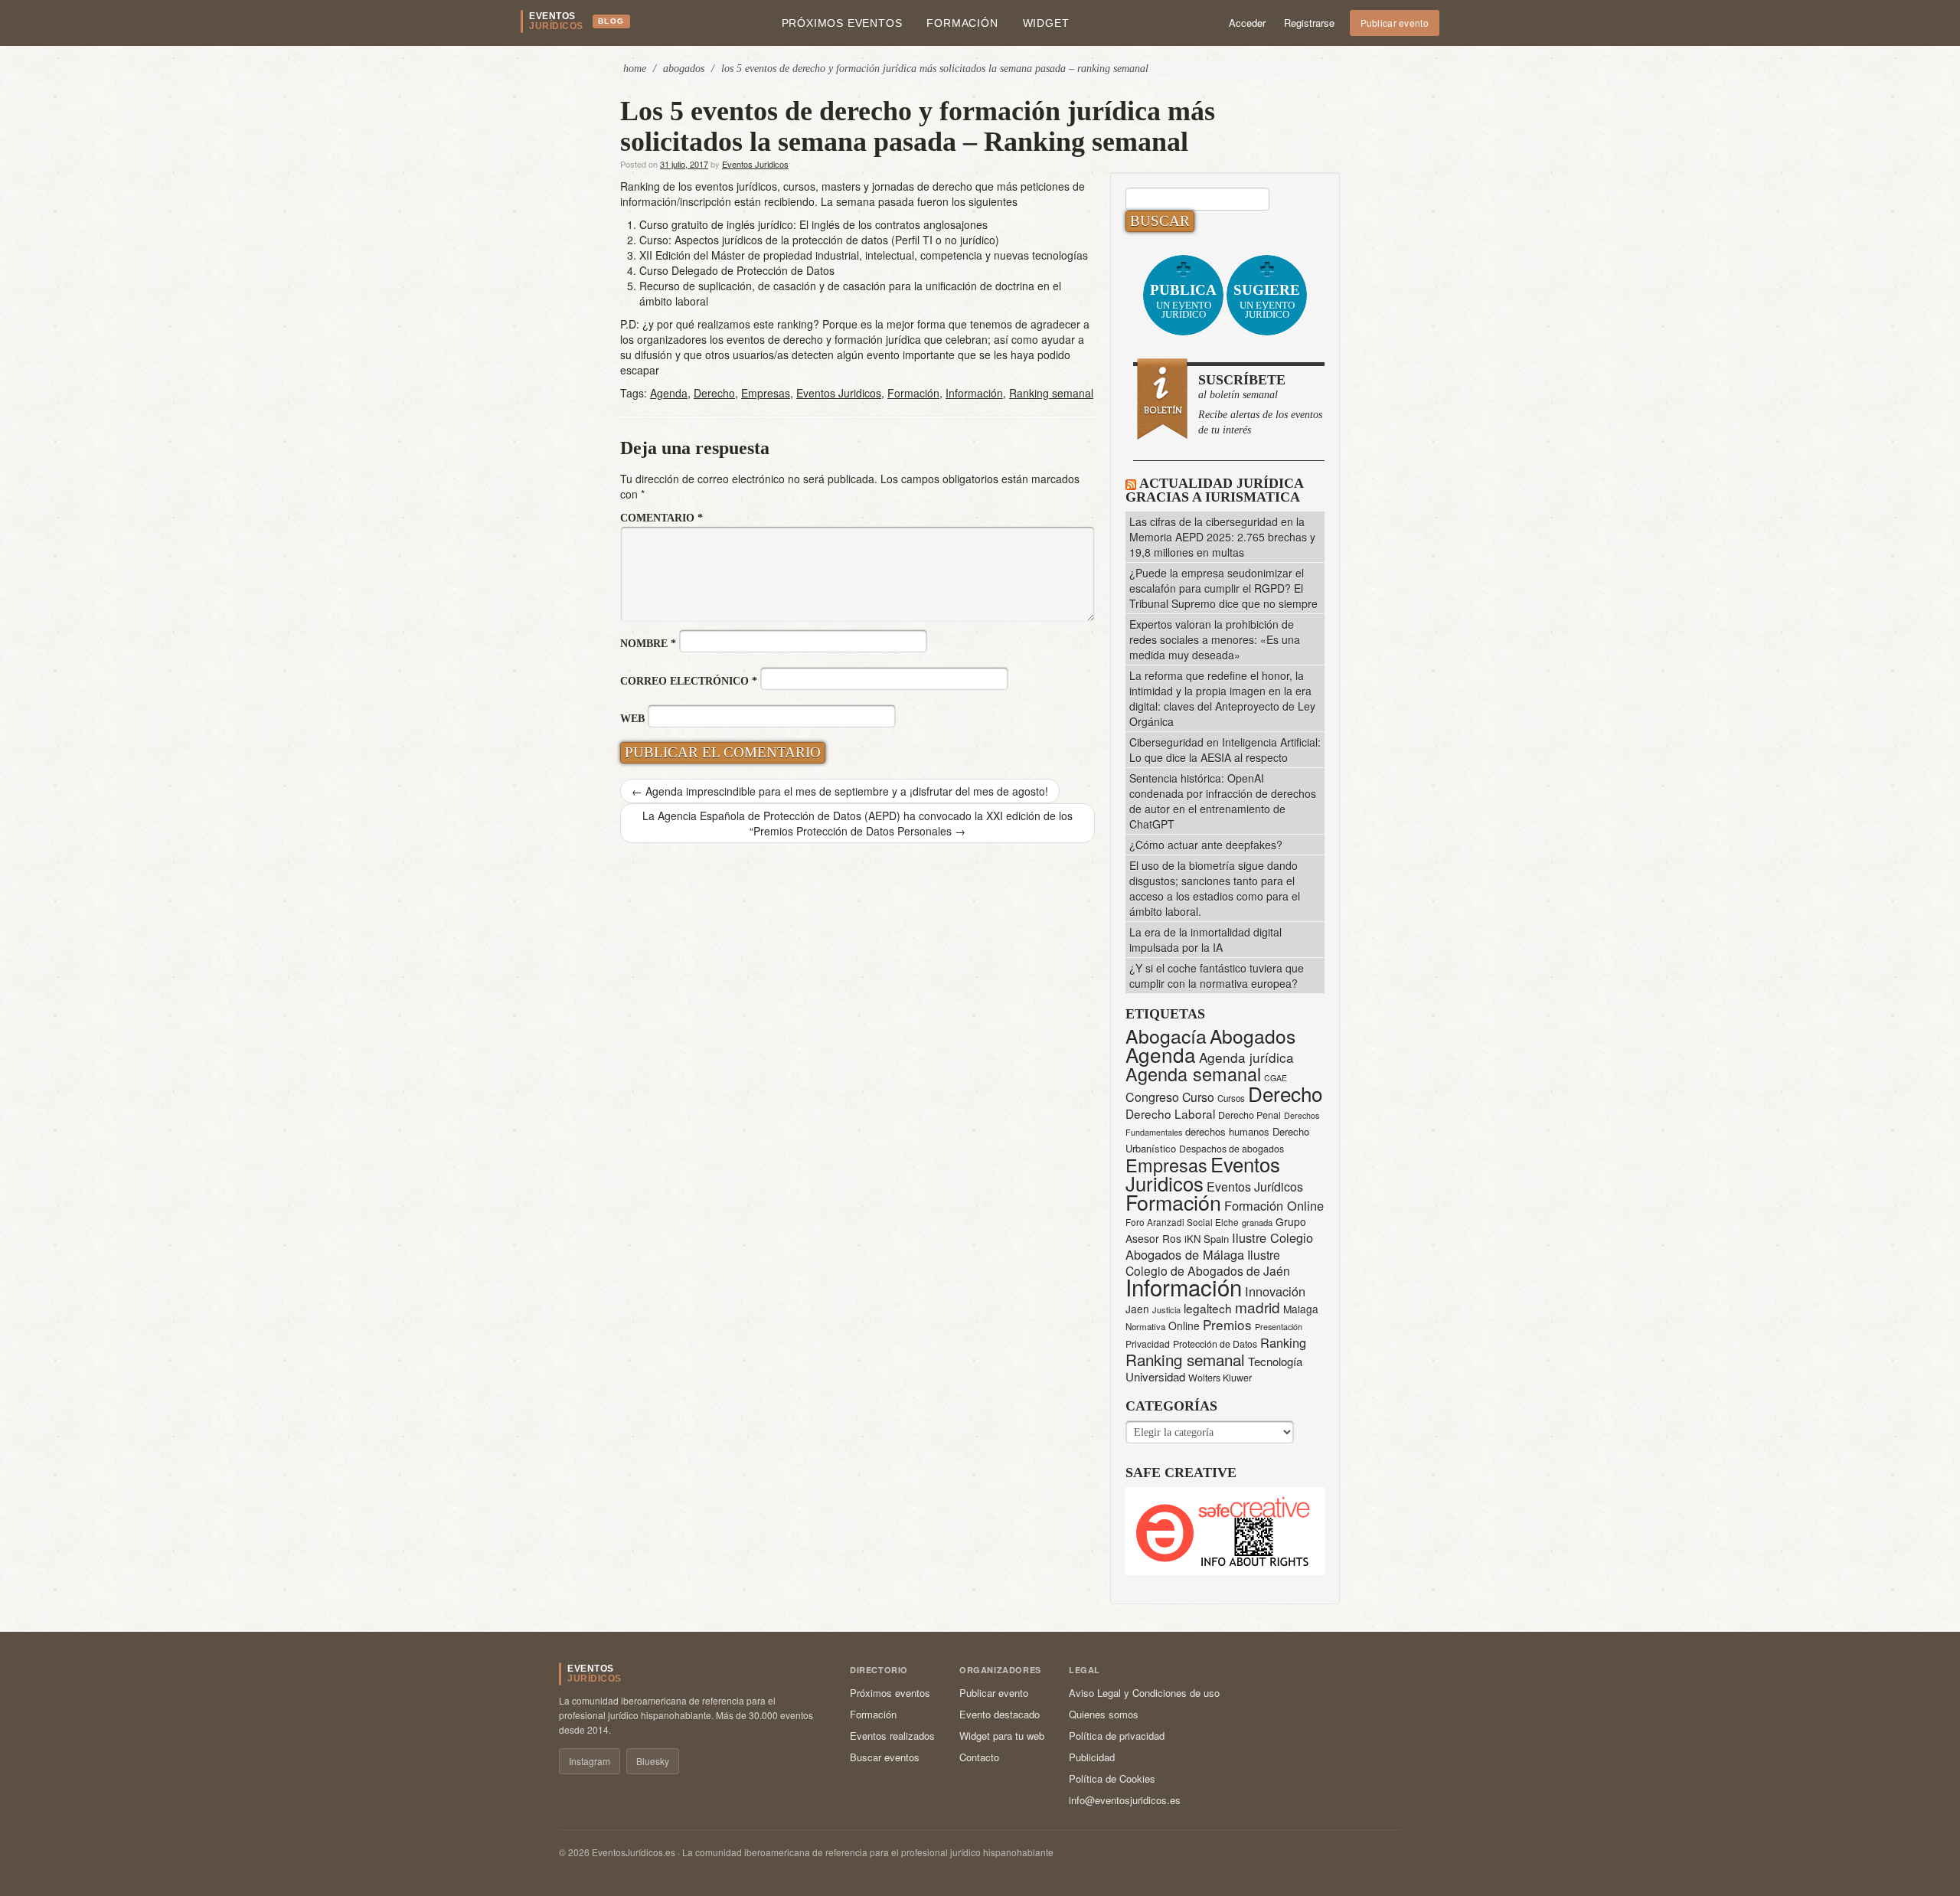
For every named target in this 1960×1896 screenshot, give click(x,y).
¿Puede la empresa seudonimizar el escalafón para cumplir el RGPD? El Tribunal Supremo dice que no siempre (1223, 588)
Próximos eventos (842, 23)
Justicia (1166, 1309)
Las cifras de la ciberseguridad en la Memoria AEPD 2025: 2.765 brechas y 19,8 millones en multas (1222, 537)
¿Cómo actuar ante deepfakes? (1206, 845)
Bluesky (653, 1761)
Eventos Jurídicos (1255, 1187)
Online (1184, 1326)
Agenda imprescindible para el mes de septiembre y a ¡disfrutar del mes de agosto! (840, 791)
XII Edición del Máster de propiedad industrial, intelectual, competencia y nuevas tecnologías (864, 255)
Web (632, 719)
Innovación (1275, 1291)
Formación (962, 23)
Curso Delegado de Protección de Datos (737, 270)
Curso (1198, 1097)
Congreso (1152, 1097)
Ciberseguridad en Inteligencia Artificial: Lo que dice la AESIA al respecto (1225, 750)
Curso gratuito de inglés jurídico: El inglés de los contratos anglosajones (813, 224)
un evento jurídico (1183, 301)
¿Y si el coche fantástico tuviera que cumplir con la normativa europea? (1217, 976)
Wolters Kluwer (1220, 1378)
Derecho (714, 393)
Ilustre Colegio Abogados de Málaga (1219, 1246)
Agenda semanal (1193, 1074)
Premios (1227, 1324)
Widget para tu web (1002, 1736)
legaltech (1208, 1308)
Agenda (669, 393)
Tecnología (1275, 1361)
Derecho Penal (1249, 1115)
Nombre (648, 644)
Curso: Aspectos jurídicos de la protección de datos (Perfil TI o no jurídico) (819, 240)
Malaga (1301, 1309)
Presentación (1279, 1327)
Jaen (1137, 1309)
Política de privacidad (1117, 1736)
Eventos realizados (892, 1736)
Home (635, 69)
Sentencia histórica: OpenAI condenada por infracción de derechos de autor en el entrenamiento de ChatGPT (1223, 801)
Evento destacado (1000, 1714)
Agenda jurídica (1246, 1057)
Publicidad (1092, 1757)
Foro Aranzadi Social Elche (1182, 1222)
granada (1257, 1222)
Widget (1046, 23)
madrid (1258, 1307)
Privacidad (1148, 1344)
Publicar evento (1395, 23)
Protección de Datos (1215, 1344)
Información (974, 393)
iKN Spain (1207, 1239)
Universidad (1155, 1376)
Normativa (1145, 1326)
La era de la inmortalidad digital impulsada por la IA (1205, 940)
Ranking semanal (1051, 393)
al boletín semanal (1260, 404)
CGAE (1276, 1078)
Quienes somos (1104, 1714)
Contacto (979, 1757)
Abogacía (1166, 1036)
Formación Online (1274, 1205)
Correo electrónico (689, 681)
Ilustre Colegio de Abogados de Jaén (1208, 1262)
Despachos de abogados (1232, 1149)
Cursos (1231, 1098)
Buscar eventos (885, 1757)
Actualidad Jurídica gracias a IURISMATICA (1214, 490)
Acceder (1247, 23)
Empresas (766, 393)
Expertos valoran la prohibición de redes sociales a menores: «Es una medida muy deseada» (1215, 639)
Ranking (1283, 1342)
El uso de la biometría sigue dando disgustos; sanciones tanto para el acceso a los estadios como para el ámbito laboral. (1215, 888)
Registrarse (1309, 23)
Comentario (661, 518)
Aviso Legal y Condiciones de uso (1144, 1693)
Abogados (684, 69)
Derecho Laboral (1170, 1113)
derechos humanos (1227, 1131)
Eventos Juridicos (755, 164)
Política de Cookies (1112, 1778)
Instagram (590, 1761)
